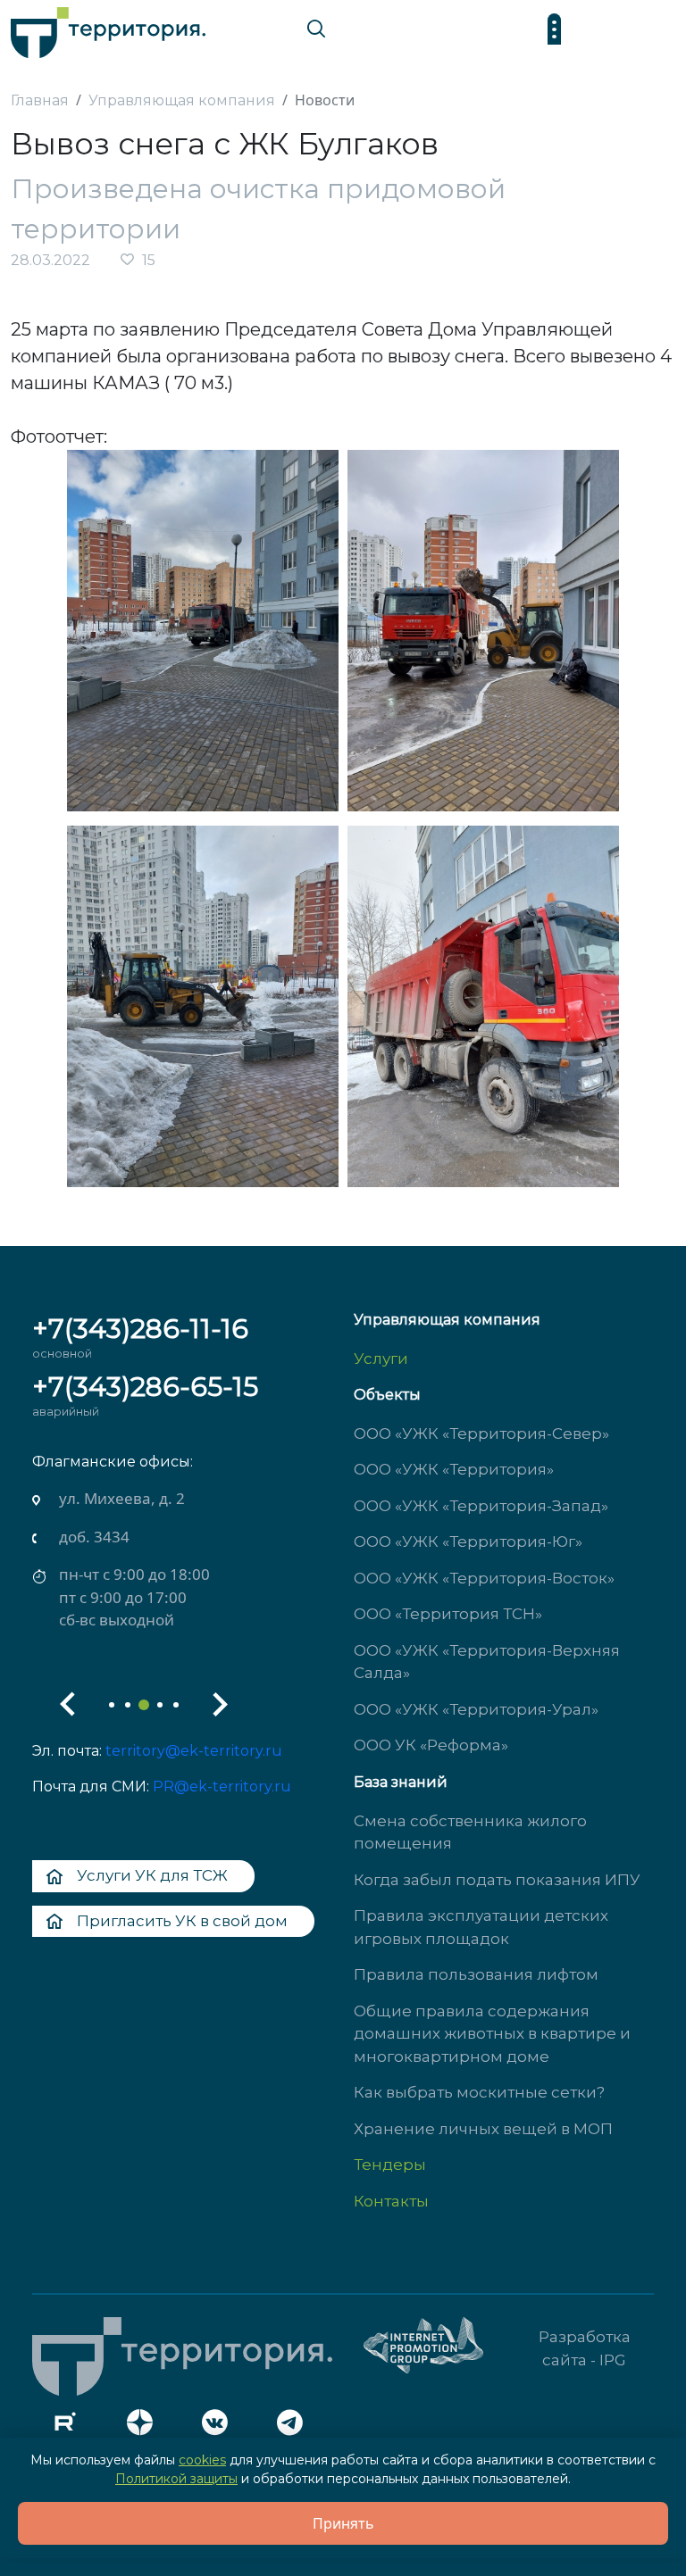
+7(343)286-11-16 (140, 1329)
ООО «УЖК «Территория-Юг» (468, 1541)
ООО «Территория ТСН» (448, 1614)
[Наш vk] (220, 2427)
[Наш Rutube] (70, 2427)
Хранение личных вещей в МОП (483, 2129)
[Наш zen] (145, 2427)
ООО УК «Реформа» (431, 1745)
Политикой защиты (176, 2479)
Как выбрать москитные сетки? (479, 2092)
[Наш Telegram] (295, 2427)
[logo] (108, 28)
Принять (343, 2523)
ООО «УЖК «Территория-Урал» (476, 1709)
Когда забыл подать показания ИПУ (497, 1880)
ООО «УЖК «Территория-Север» (481, 1433)
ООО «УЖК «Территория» (454, 1469)
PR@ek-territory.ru (222, 1787)
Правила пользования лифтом (476, 1974)
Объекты (387, 1395)
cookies (202, 2460)
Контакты (391, 2201)
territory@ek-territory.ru (194, 1751)
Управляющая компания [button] (447, 1320)
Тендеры (390, 2165)
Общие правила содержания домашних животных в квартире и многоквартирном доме (492, 2034)
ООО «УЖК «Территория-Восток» (484, 1578)
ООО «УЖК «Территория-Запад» (481, 1506)
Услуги (381, 1359)
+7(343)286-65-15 (145, 1387)
